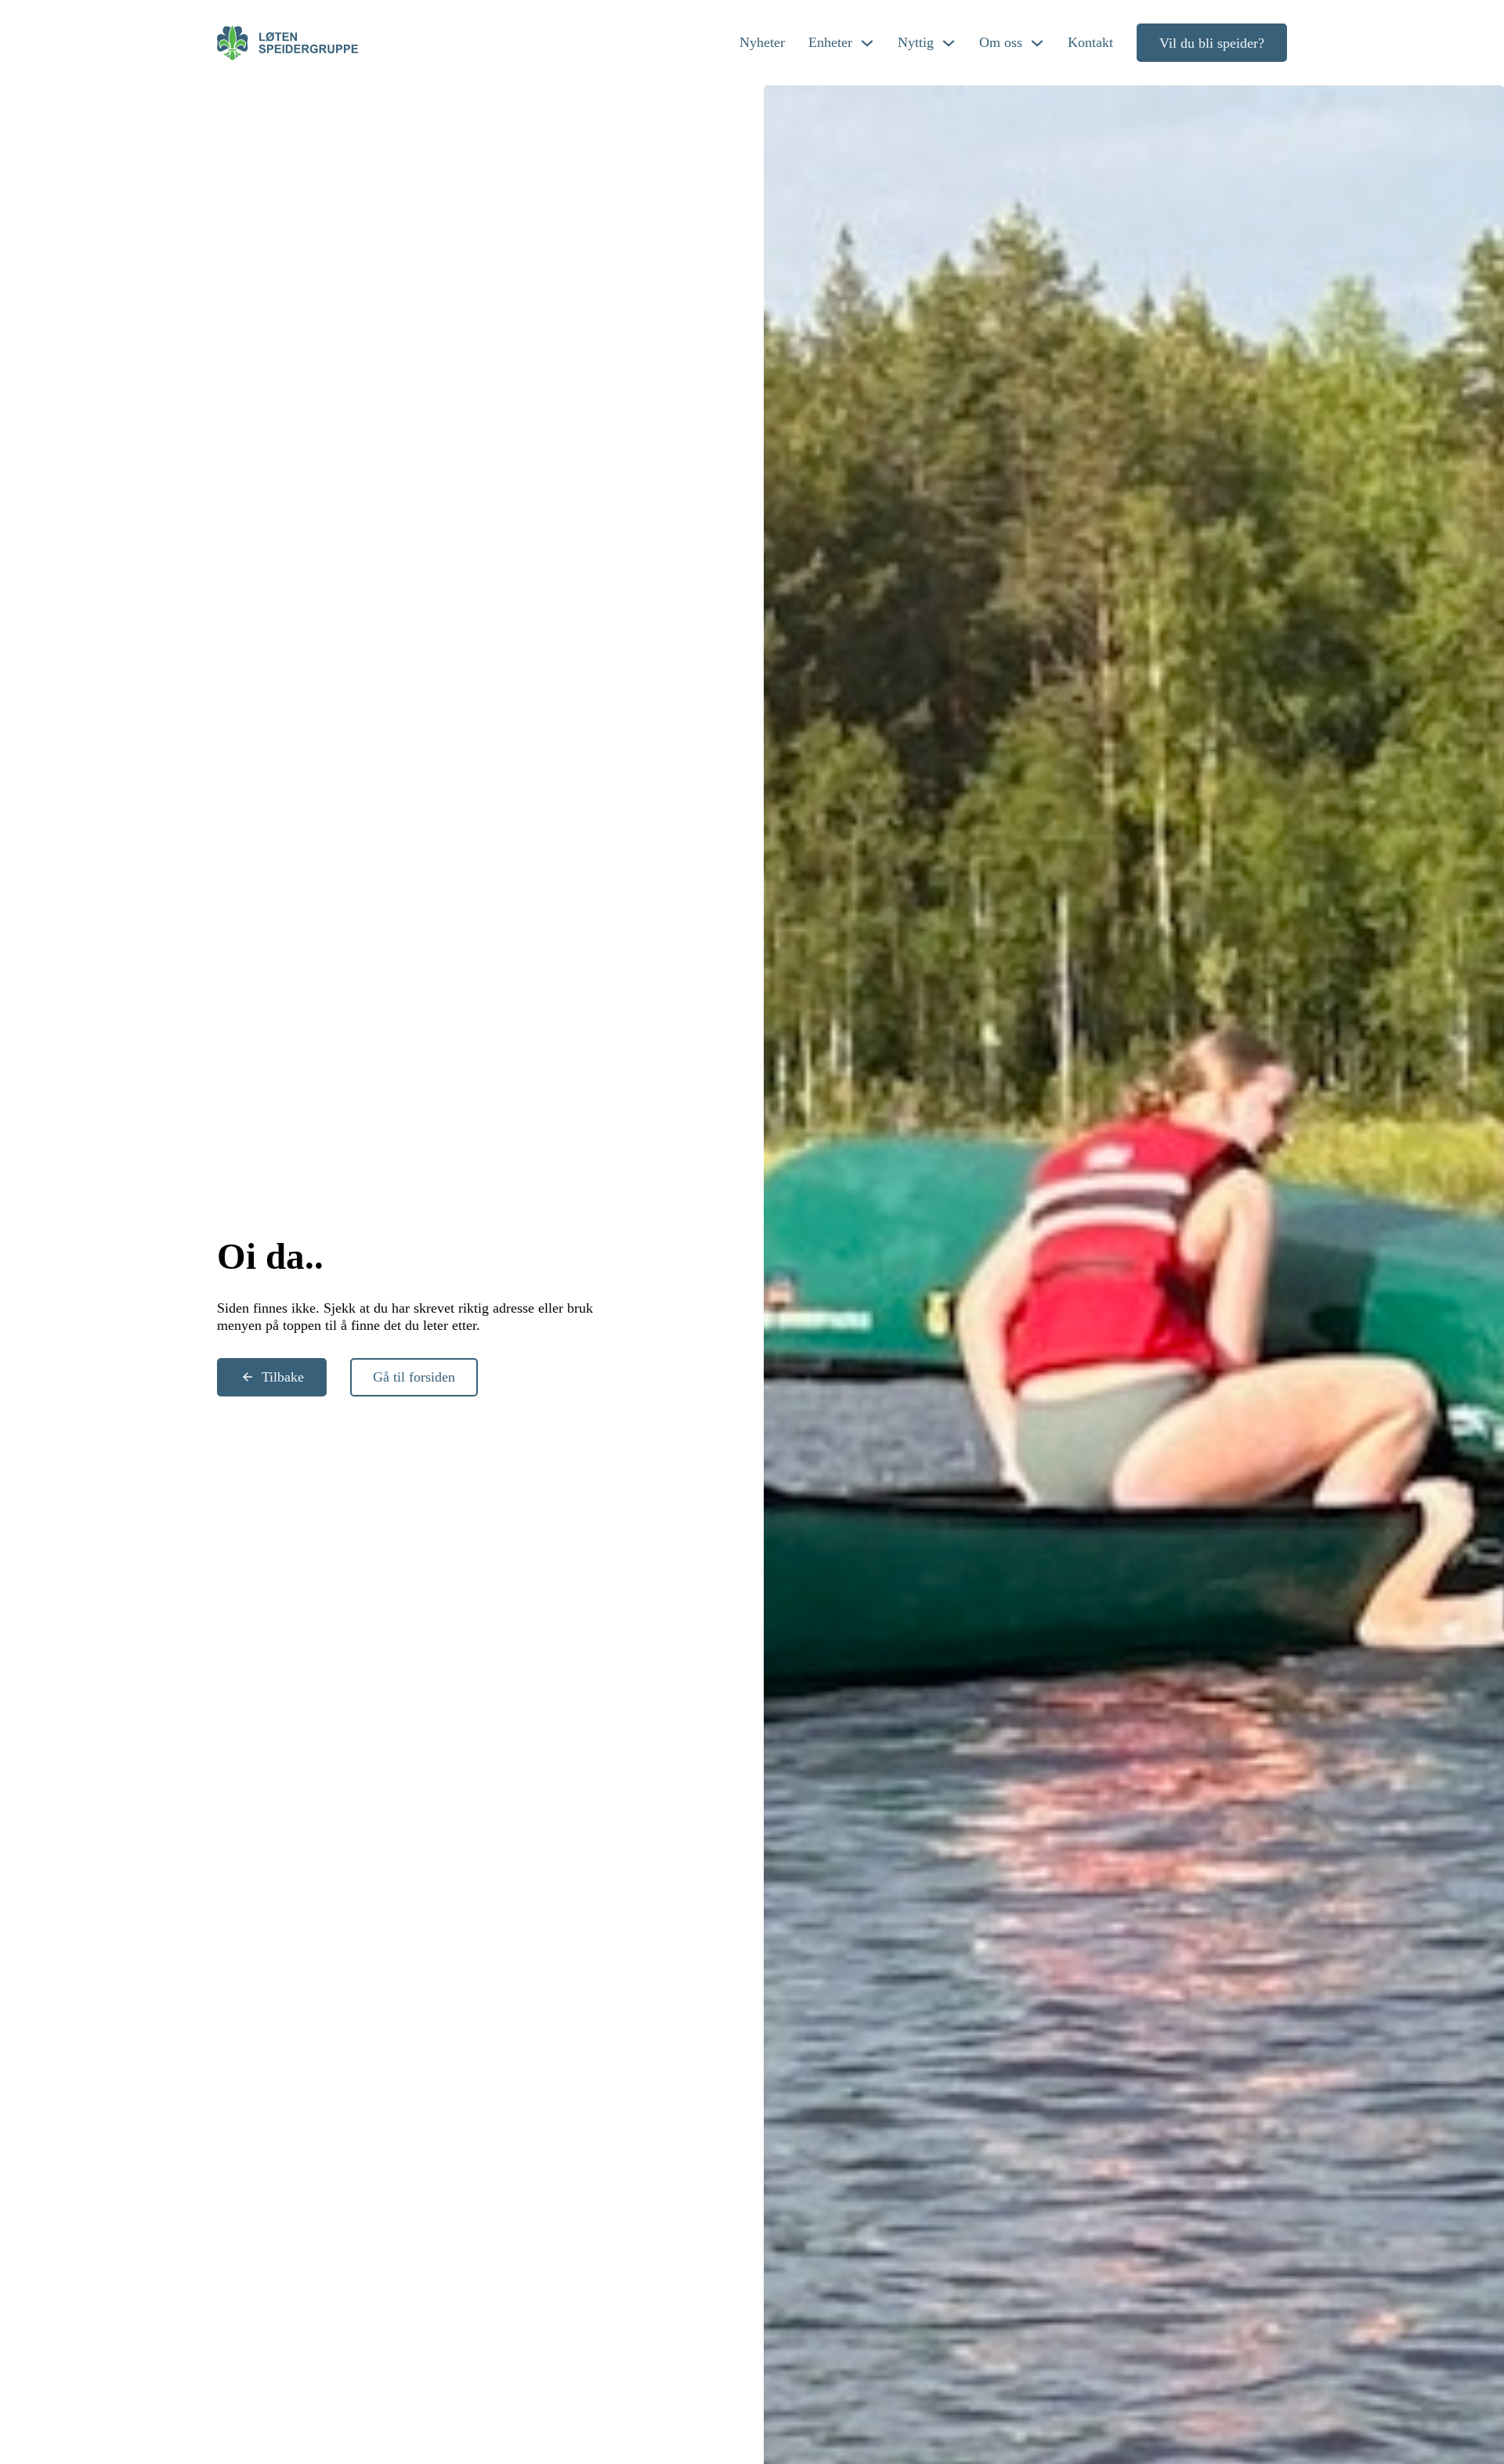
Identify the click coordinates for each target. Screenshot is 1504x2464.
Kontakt (1090, 42)
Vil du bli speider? (1212, 43)
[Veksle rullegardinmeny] (867, 43)
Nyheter (762, 42)
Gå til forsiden (414, 1377)
